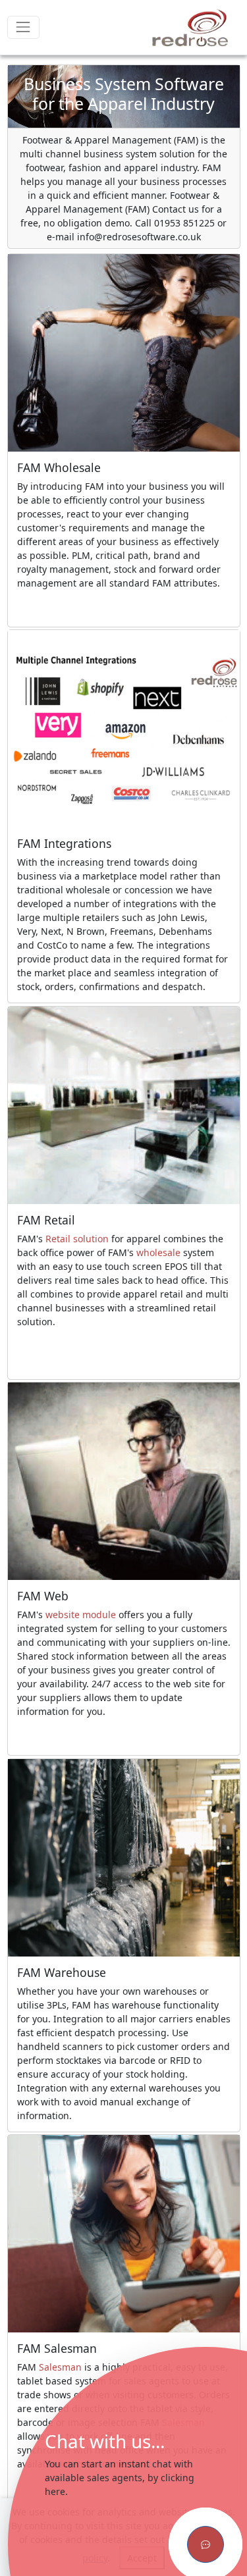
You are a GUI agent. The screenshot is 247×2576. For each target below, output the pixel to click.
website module (81, 1615)
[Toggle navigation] (23, 27)
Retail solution (77, 1239)
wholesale (158, 1252)
